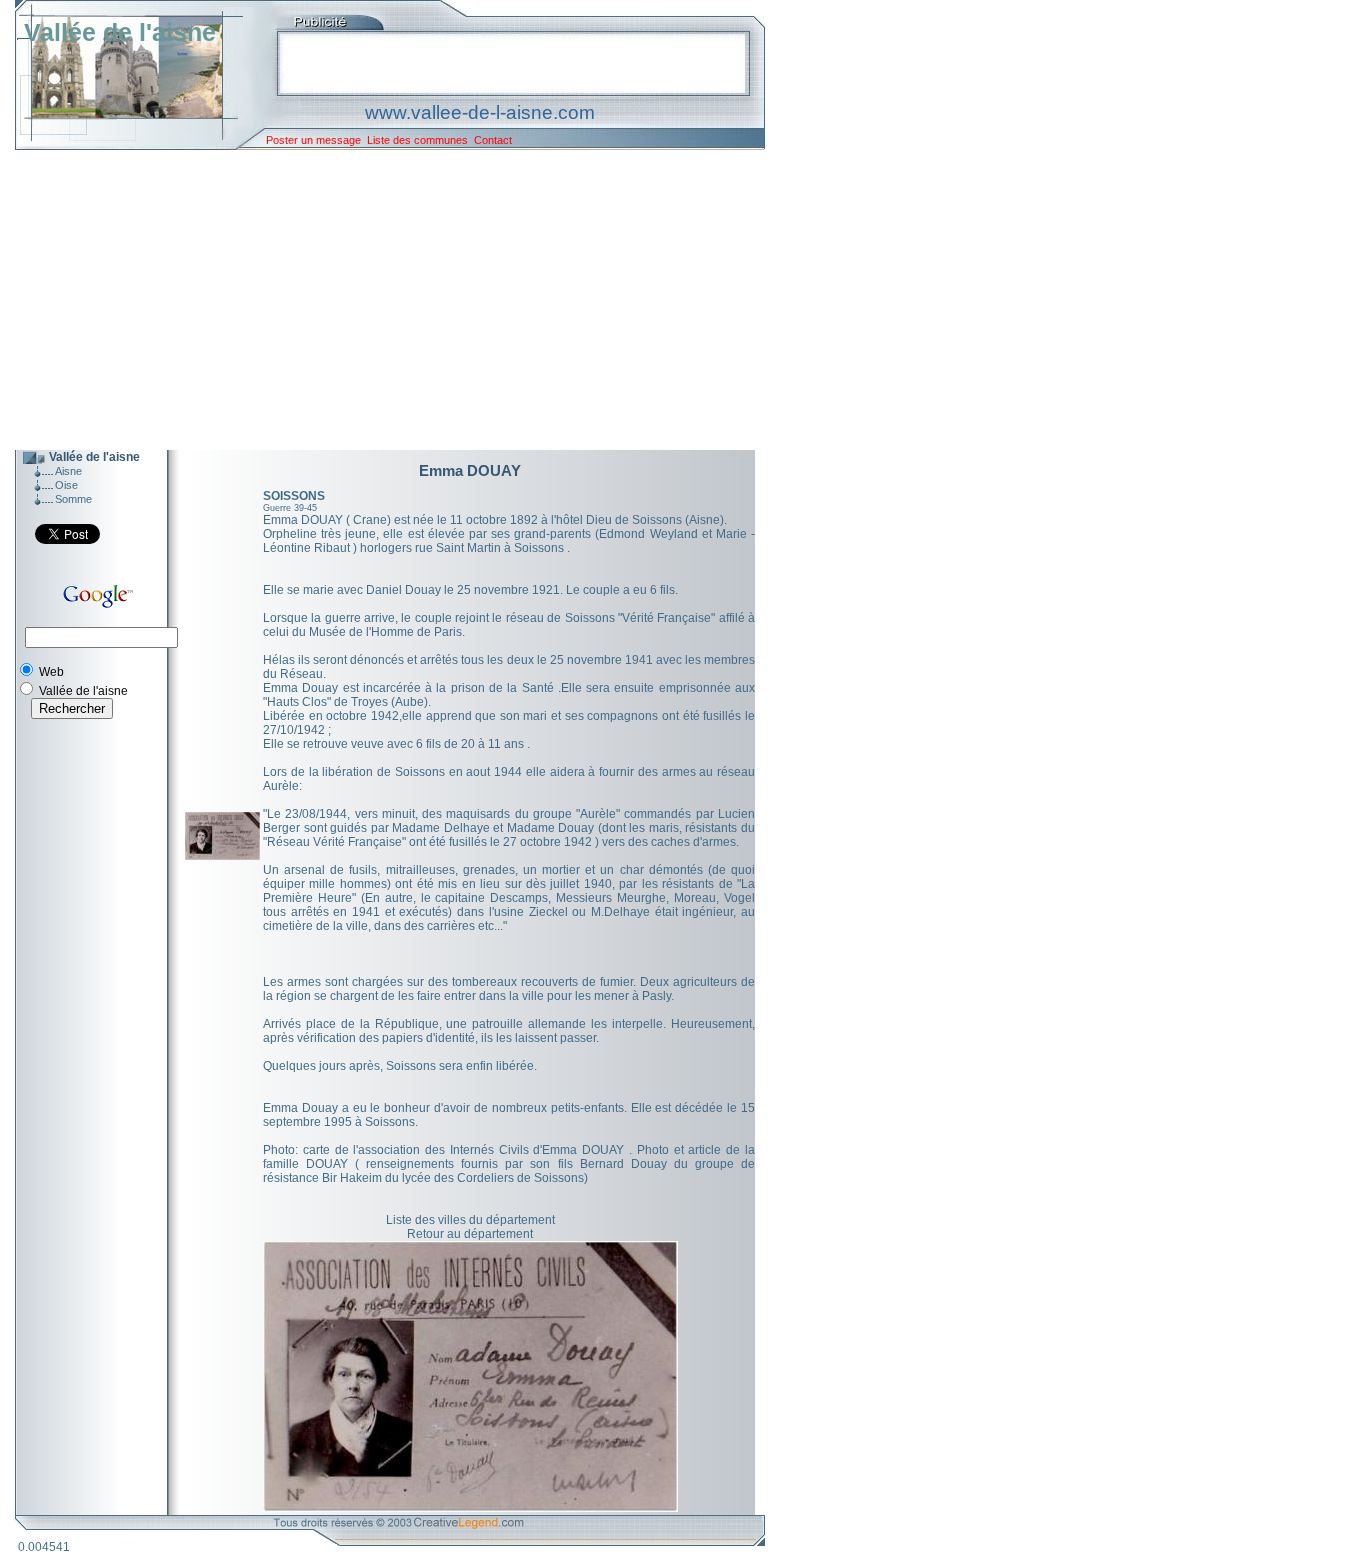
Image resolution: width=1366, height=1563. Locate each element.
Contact (493, 140)
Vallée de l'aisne (120, 32)
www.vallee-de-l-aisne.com (480, 112)
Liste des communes (417, 140)
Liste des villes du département (470, 1220)
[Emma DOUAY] (222, 856)
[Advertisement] (375, 300)
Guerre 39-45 (290, 508)
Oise (66, 485)
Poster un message (313, 140)
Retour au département (470, 1234)
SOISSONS (294, 496)
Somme (73, 499)
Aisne (68, 471)
